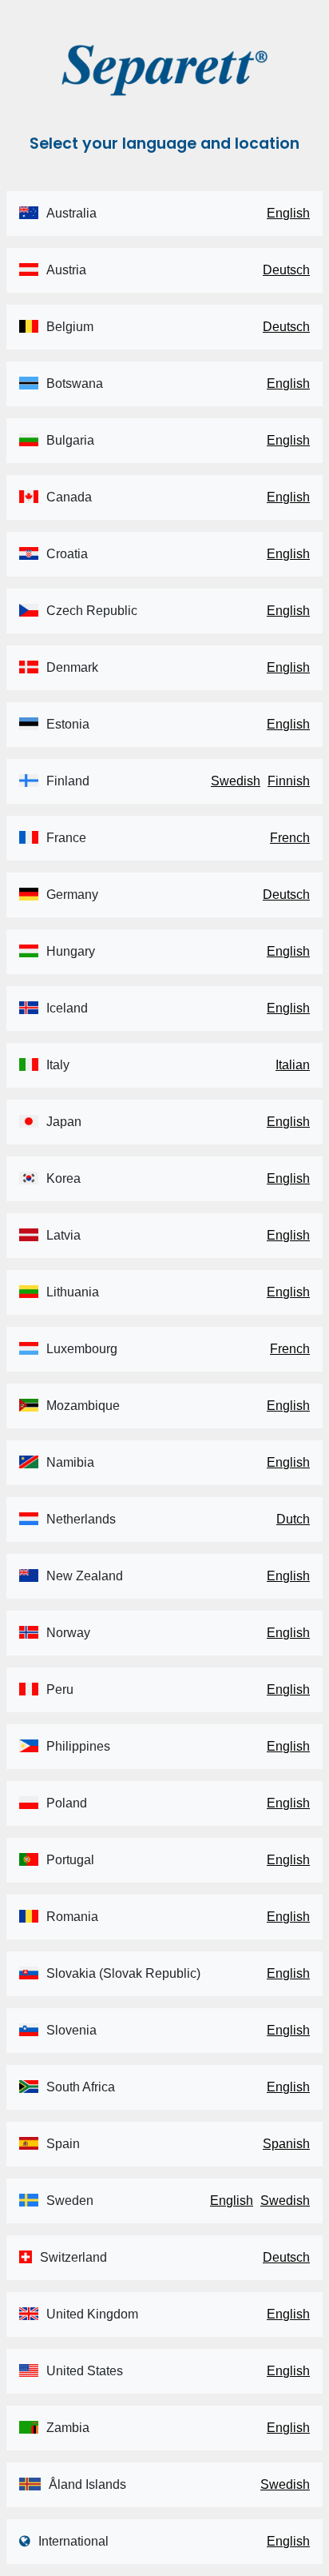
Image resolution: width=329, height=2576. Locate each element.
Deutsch (286, 270)
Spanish (286, 2144)
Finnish (289, 781)
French (290, 838)
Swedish (236, 781)
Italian (293, 1065)
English (288, 213)
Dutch (293, 1519)
